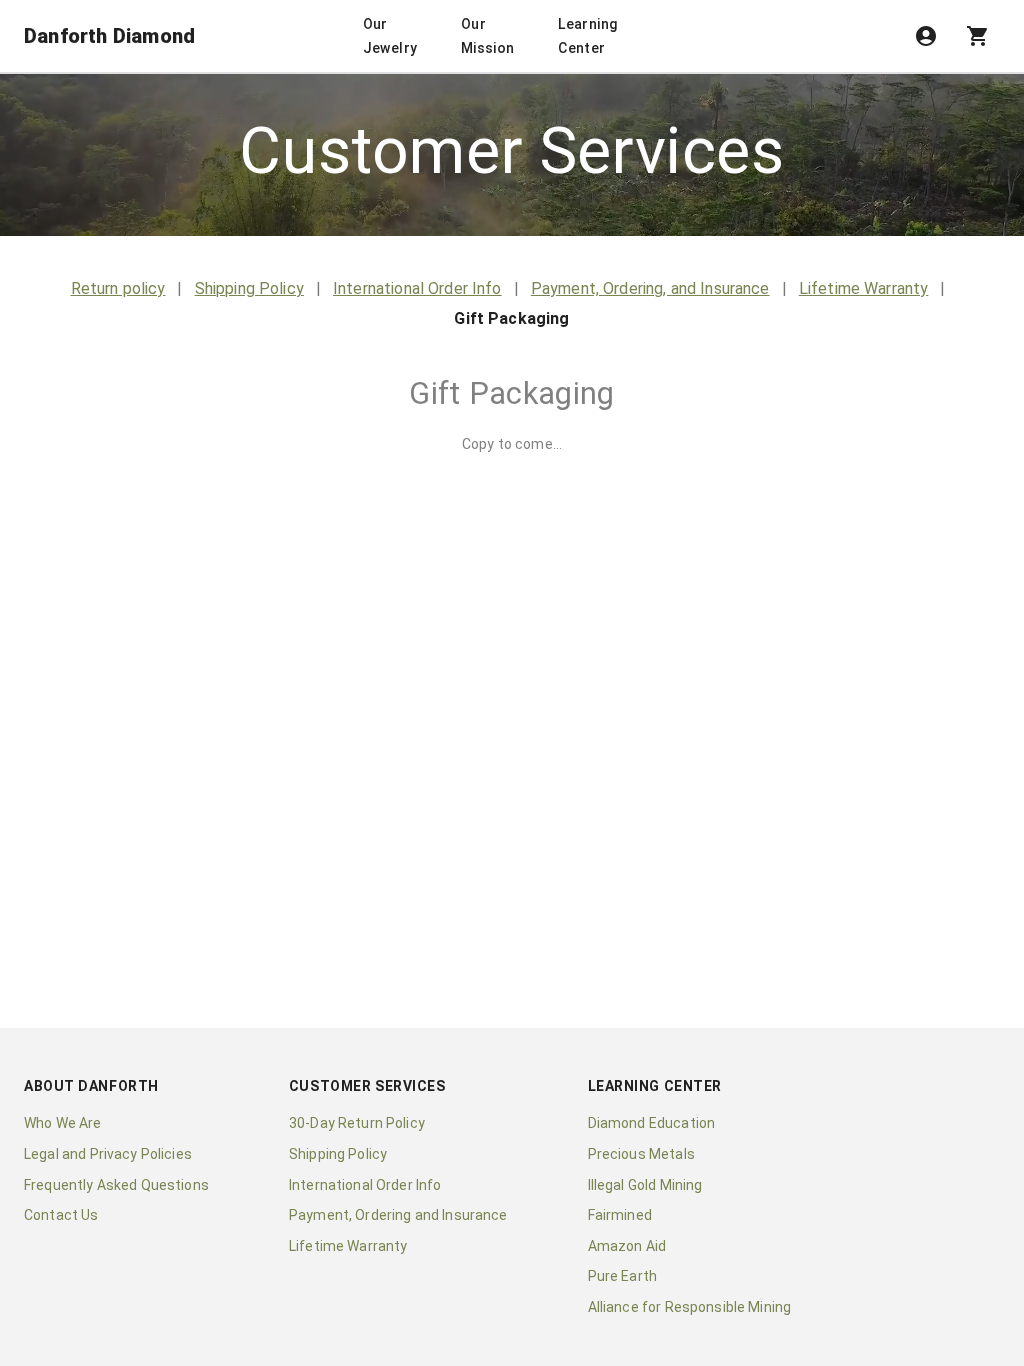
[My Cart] (978, 36)
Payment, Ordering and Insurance (398, 1215)
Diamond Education (652, 1123)
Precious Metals (641, 1154)
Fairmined (620, 1215)
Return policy (118, 288)
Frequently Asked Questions (116, 1185)
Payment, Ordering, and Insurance (650, 288)
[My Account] (926, 36)
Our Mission (488, 36)
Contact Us (61, 1215)
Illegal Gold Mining (645, 1185)
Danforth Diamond (109, 36)
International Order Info (417, 288)
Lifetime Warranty (864, 288)
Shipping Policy (249, 288)
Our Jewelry (390, 36)
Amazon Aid (627, 1246)
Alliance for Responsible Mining (690, 1307)
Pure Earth (623, 1276)
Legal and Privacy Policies (108, 1154)
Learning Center (587, 36)
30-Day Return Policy (357, 1123)
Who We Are (63, 1123)
